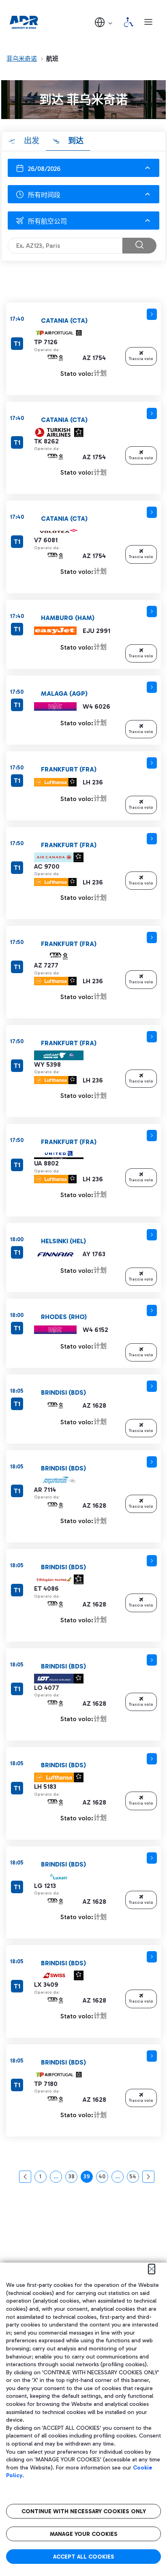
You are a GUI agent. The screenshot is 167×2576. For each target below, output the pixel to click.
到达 (75, 141)
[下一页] (148, 2177)
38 (73, 2178)
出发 (31, 141)
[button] (104, 22)
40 (103, 2178)
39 (88, 2178)
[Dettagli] (152, 314)
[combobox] (83, 194)
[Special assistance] (128, 22)
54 (134, 2178)
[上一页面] (25, 2177)
